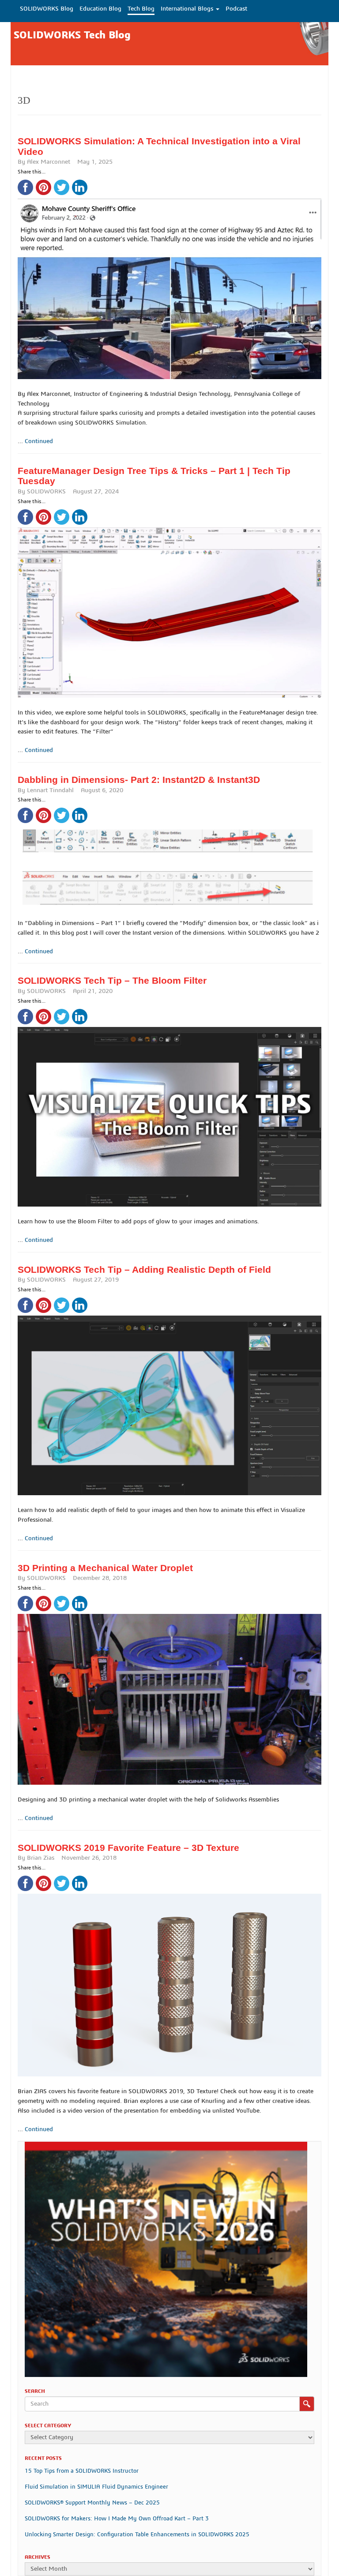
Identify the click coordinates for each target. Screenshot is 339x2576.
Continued (39, 441)
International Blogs (188, 9)
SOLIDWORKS (46, 492)
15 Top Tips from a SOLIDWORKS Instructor (82, 2471)
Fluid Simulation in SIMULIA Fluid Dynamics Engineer (96, 2487)
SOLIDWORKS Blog (47, 9)
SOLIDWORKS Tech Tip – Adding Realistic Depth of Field (144, 1269)
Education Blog (100, 9)
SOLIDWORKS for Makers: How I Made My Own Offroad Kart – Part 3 (117, 2519)
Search (307, 2404)
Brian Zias (41, 1858)
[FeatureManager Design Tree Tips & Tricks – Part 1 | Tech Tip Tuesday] (169, 603)
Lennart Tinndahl (50, 790)
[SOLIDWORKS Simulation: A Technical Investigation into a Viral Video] (169, 278)
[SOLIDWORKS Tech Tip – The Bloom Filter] (169, 1107)
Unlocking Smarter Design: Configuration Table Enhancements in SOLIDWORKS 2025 (137, 2535)
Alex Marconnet (49, 162)
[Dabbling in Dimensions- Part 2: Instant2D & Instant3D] (169, 857)
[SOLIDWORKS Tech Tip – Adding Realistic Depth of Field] (169, 1395)
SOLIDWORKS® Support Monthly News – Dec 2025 (92, 2503)
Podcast (236, 9)
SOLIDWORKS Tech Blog (72, 35)
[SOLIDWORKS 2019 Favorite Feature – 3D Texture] (169, 1975)
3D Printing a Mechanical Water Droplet (105, 1568)
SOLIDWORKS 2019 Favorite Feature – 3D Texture (128, 1848)
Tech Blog (141, 9)
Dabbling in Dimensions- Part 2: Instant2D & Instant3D (139, 780)
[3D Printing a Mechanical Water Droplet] (169, 1689)
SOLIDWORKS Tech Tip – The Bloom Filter (112, 980)
